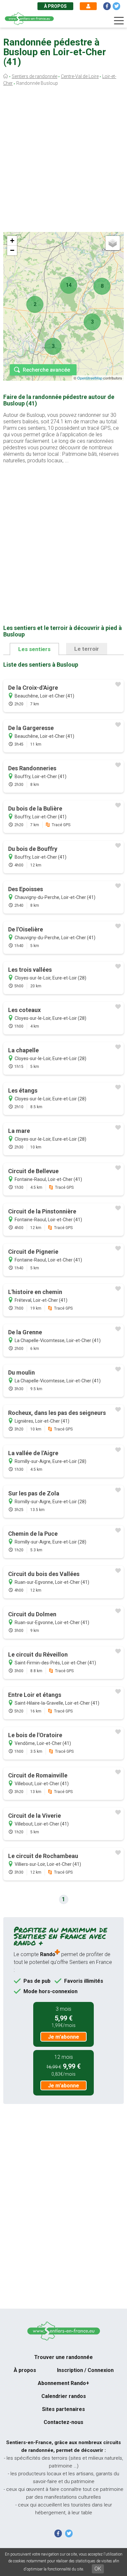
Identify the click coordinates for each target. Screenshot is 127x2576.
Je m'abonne (63, 2037)
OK (98, 2569)
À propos (55, 6)
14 (69, 285)
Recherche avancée (46, 370)
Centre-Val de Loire (80, 76)
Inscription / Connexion (85, 2370)
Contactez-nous (63, 2422)
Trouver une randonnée (63, 2357)
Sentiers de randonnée (35, 76)
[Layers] (113, 243)
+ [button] (12, 241)
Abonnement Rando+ (63, 2383)
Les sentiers (34, 649)
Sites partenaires (63, 2409)
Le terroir (87, 649)
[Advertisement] (63, 161)
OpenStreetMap (90, 378)
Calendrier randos (64, 2396)
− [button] (12, 250)
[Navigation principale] (119, 21)
